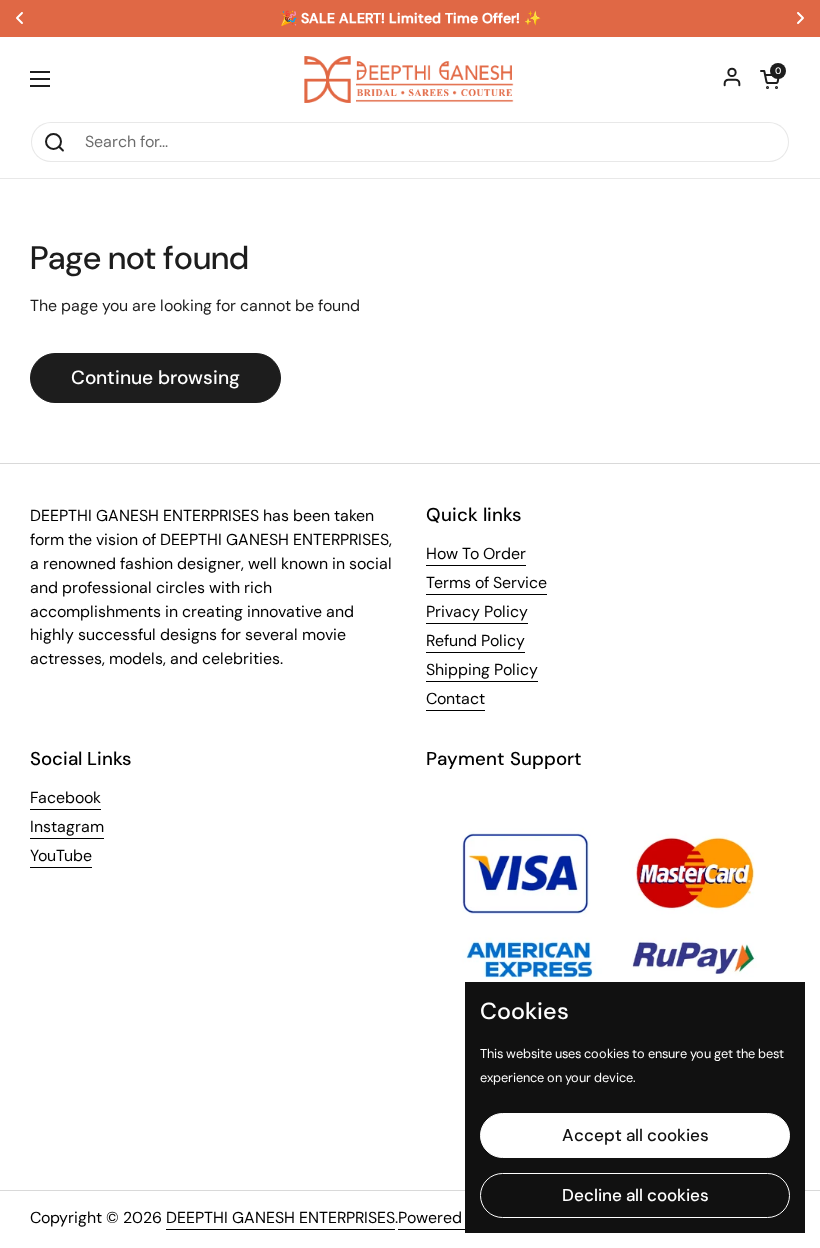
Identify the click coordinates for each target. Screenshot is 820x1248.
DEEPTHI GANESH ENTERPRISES (280, 1217)
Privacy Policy (477, 611)
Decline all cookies (635, 1195)
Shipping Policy (482, 669)
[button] (770, 79)
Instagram (67, 826)
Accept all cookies (635, 1135)
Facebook (65, 797)
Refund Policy (475, 640)
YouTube (61, 855)
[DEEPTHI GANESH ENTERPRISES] (410, 79)
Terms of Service (486, 582)
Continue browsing (155, 377)
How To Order (476, 553)
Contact (455, 698)
